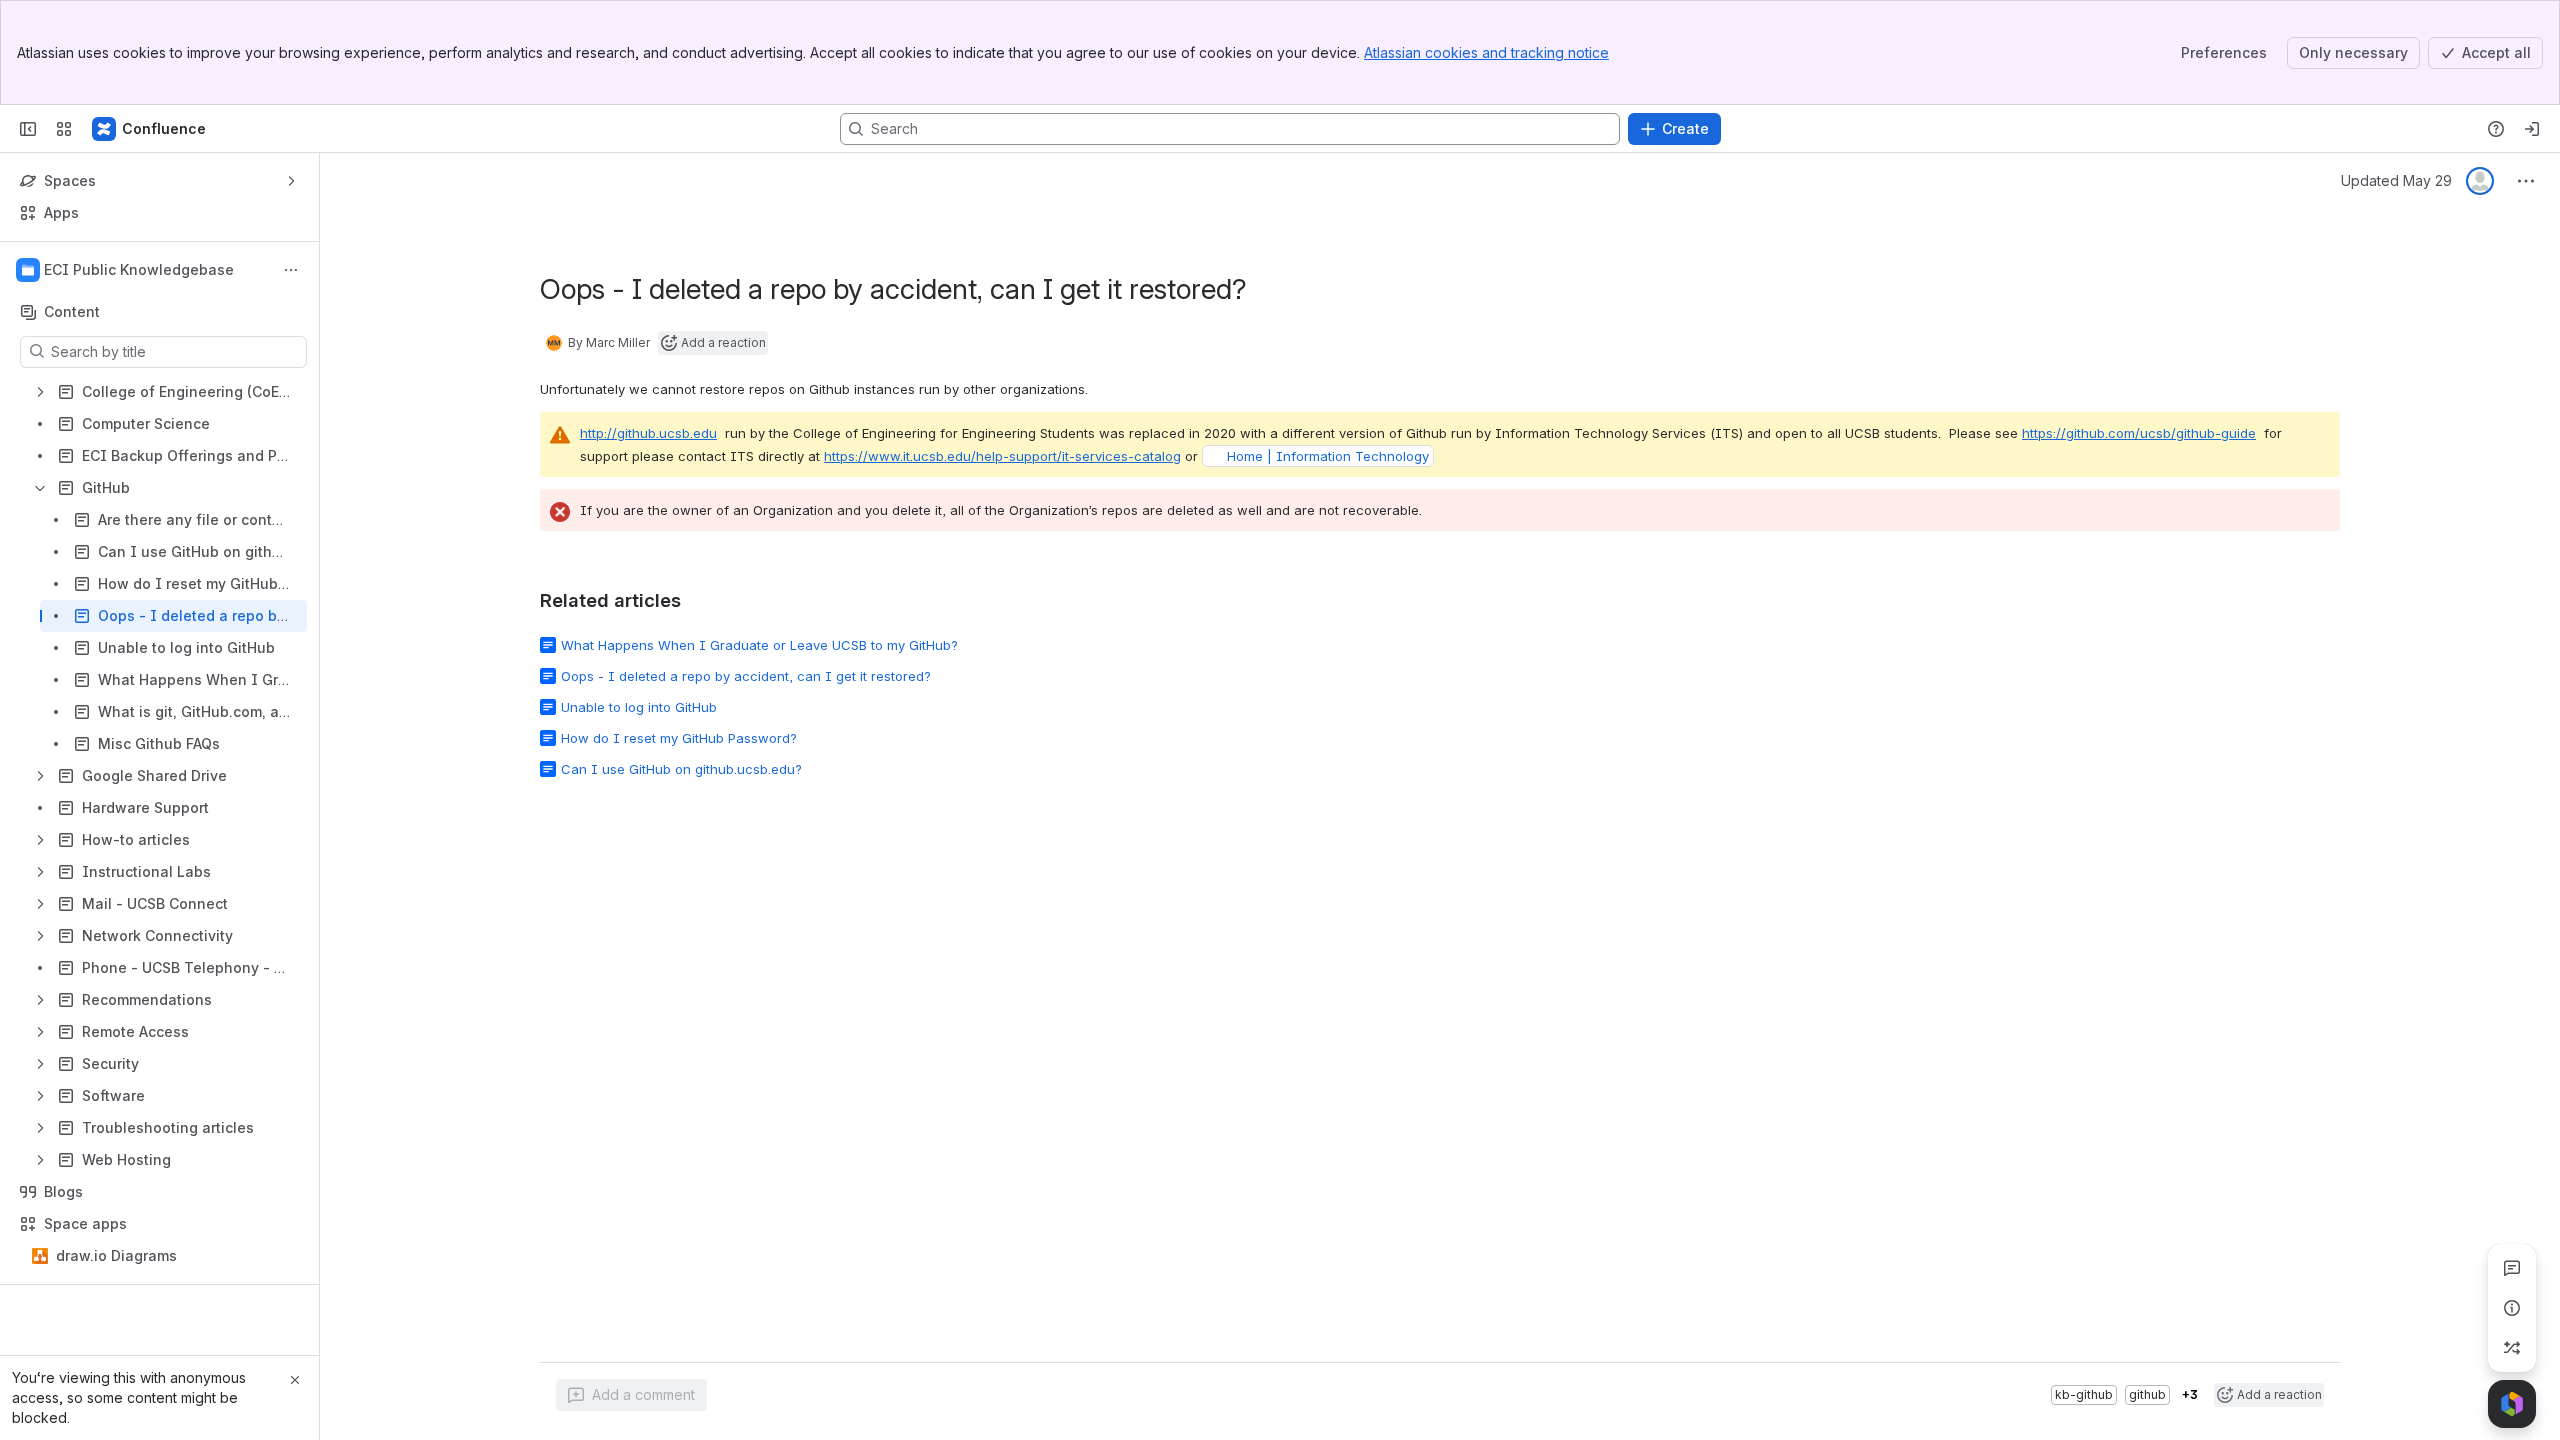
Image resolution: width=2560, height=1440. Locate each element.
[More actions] (291, 270)
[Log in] (2532, 129)
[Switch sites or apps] (64, 129)
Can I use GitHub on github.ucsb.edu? (681, 769)
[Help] (2496, 129)
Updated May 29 (2396, 180)
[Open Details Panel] (2512, 1308)
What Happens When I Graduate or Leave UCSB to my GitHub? (759, 645)
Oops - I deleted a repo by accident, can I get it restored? (746, 676)
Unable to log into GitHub (639, 707)
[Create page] (2512, 1348)
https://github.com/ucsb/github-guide (2139, 433)
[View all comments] (2512, 1268)
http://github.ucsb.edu (648, 433)
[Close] (295, 1380)
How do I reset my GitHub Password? (679, 738)
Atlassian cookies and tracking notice (1486, 52)
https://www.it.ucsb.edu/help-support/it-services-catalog (1002, 456)
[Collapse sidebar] (28, 129)
